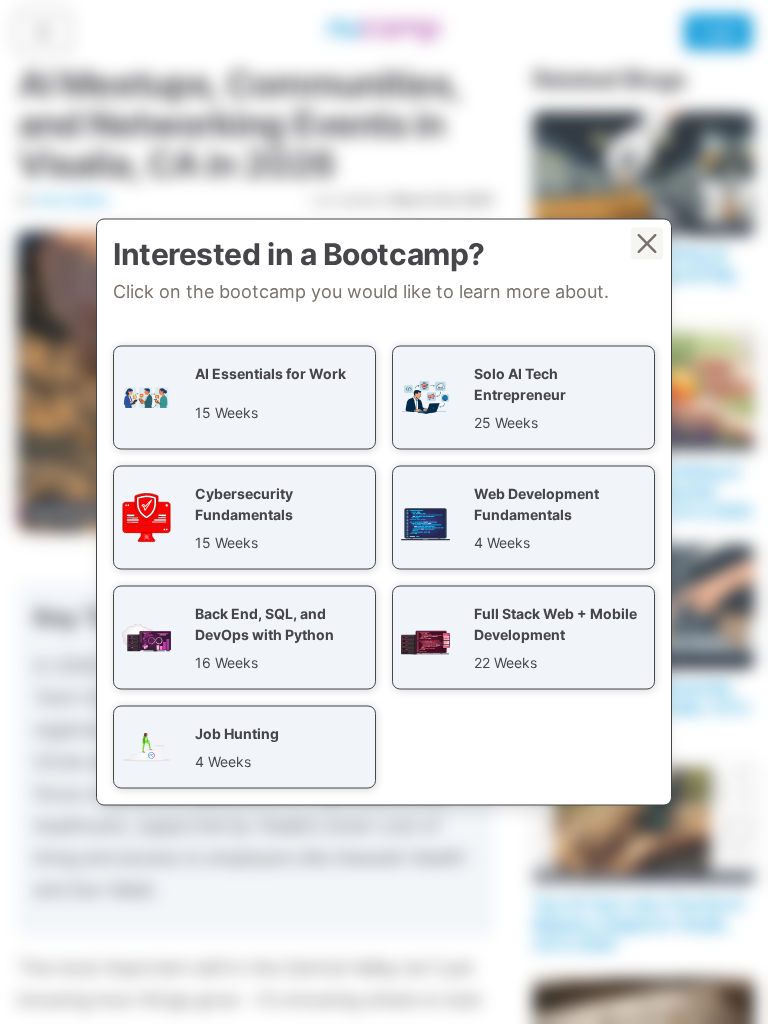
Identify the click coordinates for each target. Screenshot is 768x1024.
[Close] (647, 244)
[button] (244, 398)
